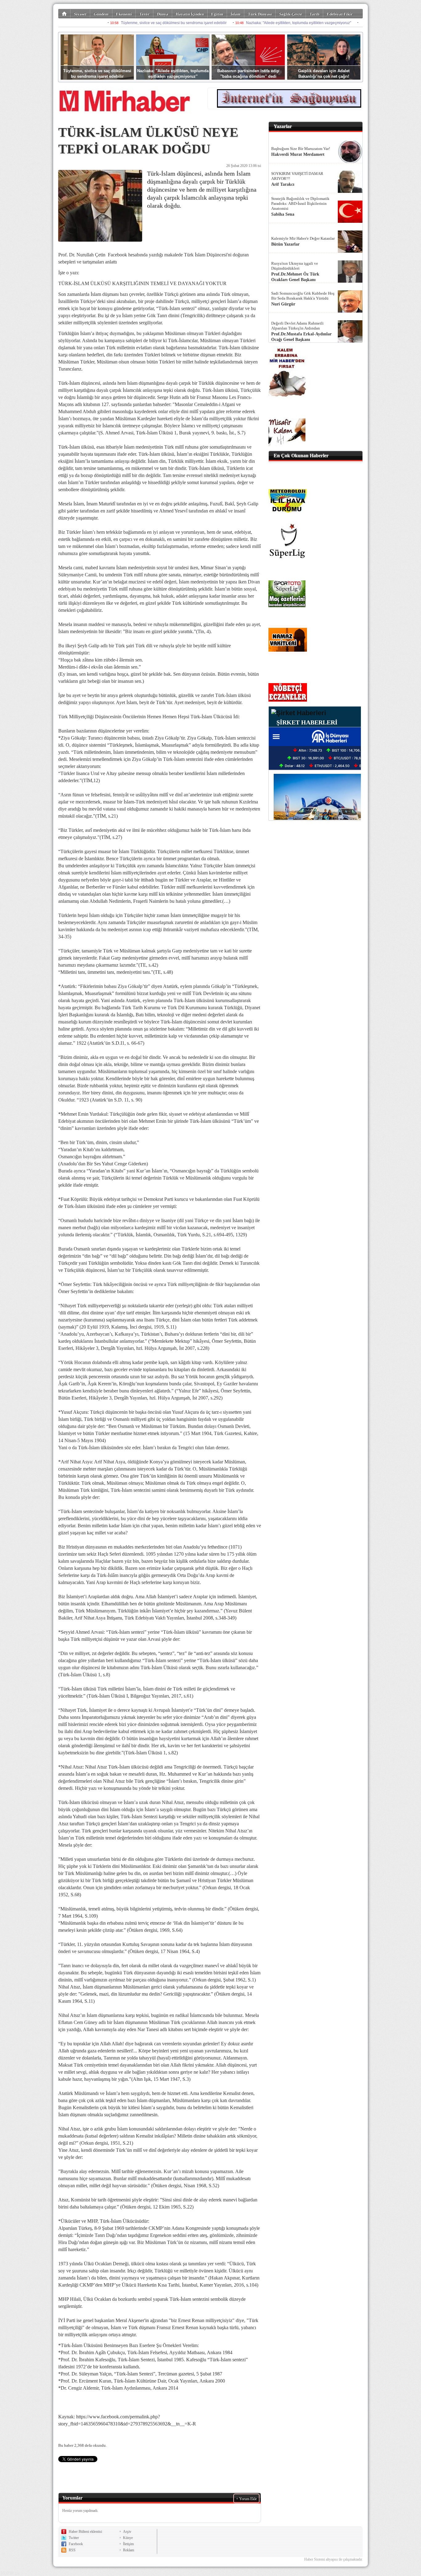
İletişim (128, 2544)
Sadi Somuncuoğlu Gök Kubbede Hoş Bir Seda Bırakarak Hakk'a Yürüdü (303, 296)
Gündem (101, 14)
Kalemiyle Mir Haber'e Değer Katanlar (303, 238)
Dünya (163, 14)
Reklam (129, 2550)
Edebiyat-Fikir (340, 14)
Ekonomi (124, 14)
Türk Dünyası (260, 14)
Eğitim (217, 14)
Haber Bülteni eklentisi (85, 2532)
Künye (128, 2538)
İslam (235, 14)
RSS (72, 2550)
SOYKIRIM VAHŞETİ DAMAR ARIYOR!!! (297, 176)
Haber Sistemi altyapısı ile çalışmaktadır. (333, 2559)
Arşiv (127, 2532)
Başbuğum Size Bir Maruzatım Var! (301, 149)
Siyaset (80, 14)
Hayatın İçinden (190, 14)
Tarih (314, 14)
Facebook (76, 2544)
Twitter (74, 2538)
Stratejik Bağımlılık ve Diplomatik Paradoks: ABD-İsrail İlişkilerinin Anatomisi (300, 203)
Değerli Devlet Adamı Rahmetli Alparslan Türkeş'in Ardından (297, 326)
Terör (144, 14)
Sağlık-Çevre (291, 14)
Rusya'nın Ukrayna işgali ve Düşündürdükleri (295, 266)
